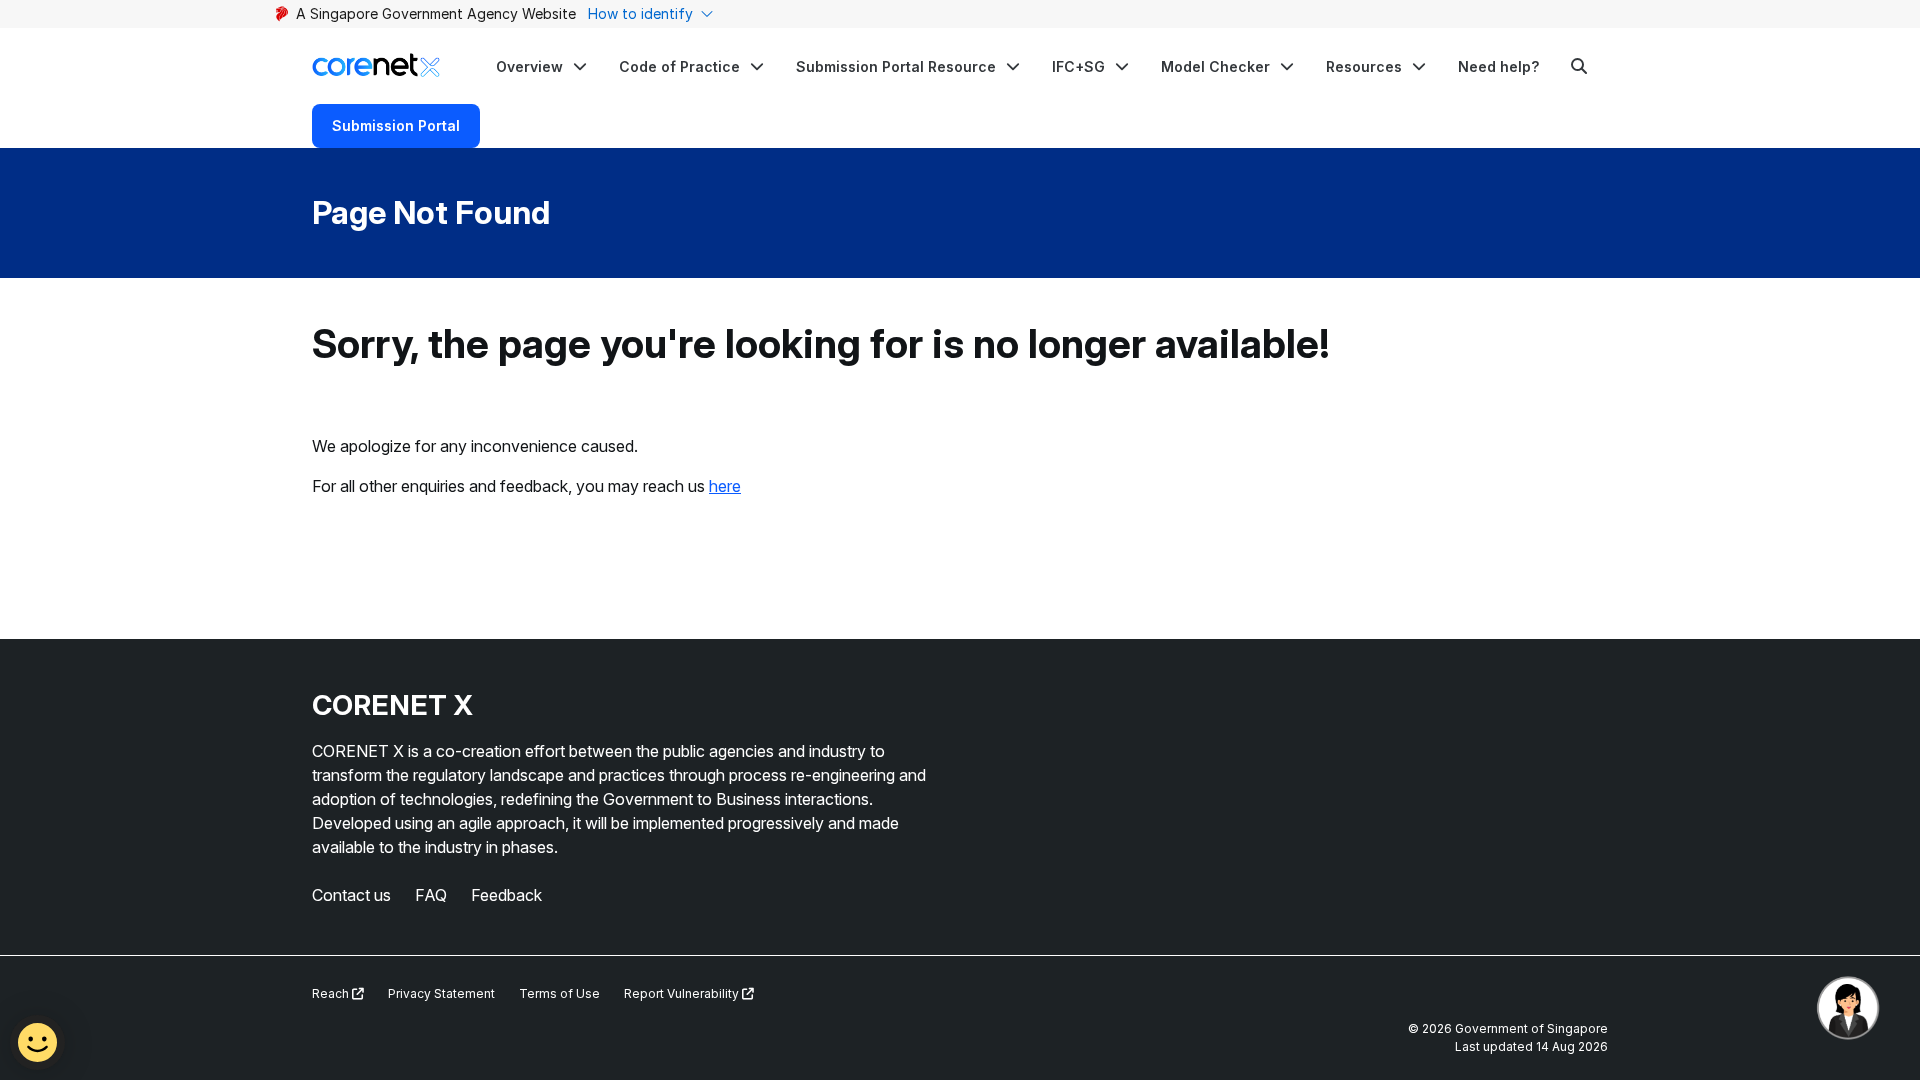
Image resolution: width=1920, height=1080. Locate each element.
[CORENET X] (376, 65)
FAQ (431, 895)
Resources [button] (1364, 66)
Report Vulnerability (683, 993)
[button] (541, 66)
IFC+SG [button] (1078, 66)
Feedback (506, 895)
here (725, 486)
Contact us (351, 895)
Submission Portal (396, 125)
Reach (332, 993)
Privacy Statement (441, 993)
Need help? (1498, 66)
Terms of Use (559, 993)
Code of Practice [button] (679, 66)
